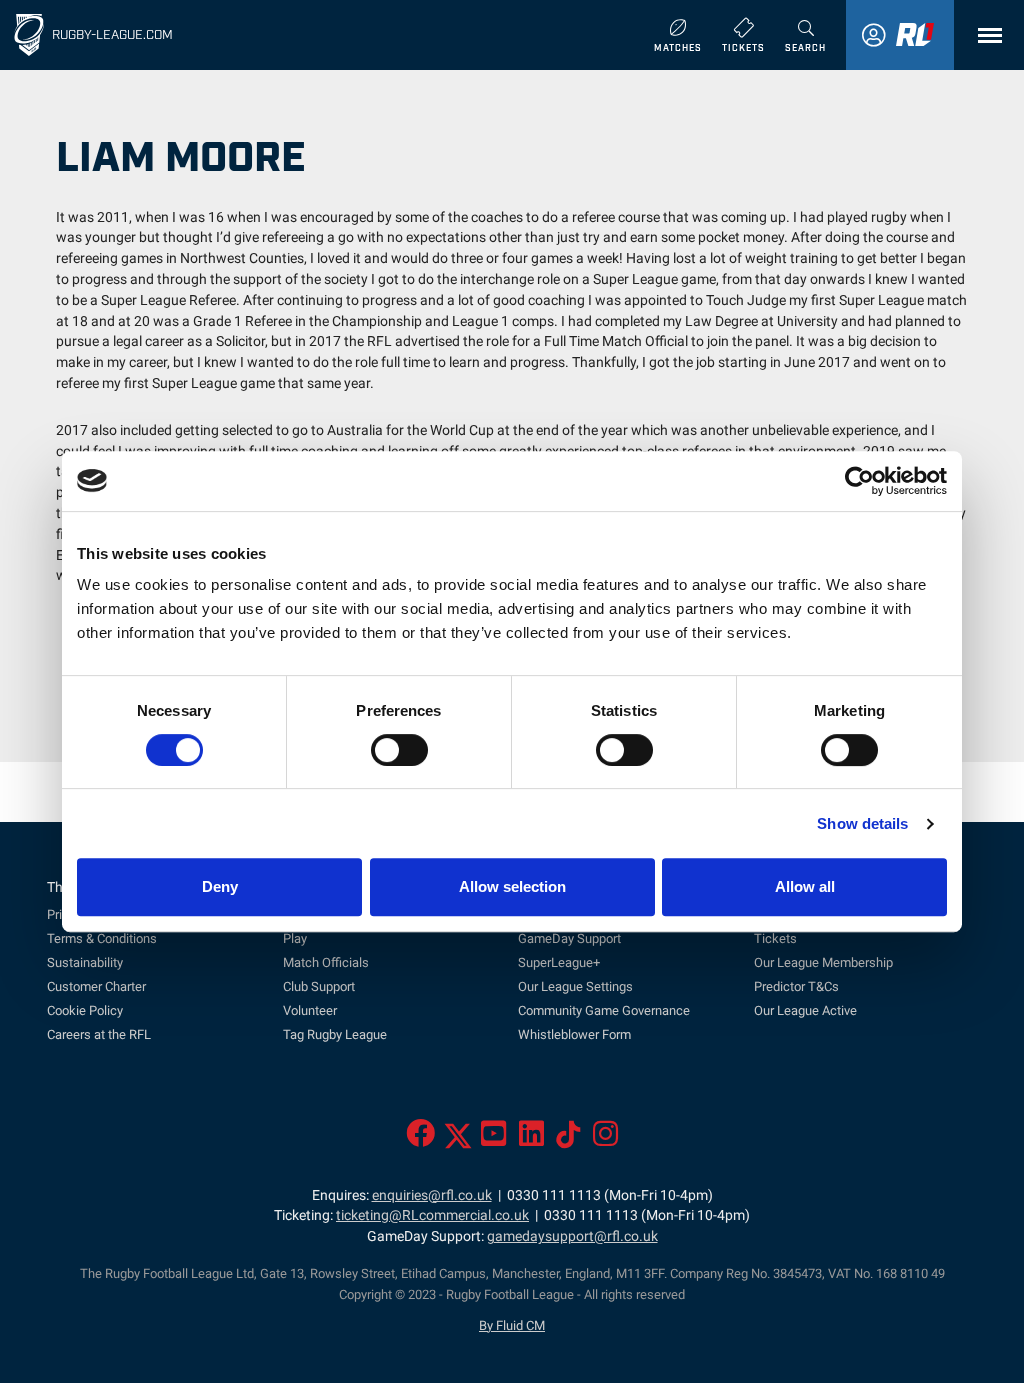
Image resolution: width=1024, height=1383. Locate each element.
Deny (220, 886)
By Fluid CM (512, 1325)
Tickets (775, 938)
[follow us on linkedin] (531, 1139)
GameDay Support (569, 938)
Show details (862, 823)
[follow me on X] (458, 1139)
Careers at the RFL (99, 1034)
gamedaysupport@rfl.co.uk (572, 1236)
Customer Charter (96, 986)
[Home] (29, 35)
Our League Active (805, 1010)
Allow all (805, 886)
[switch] (399, 750)
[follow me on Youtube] (493, 1139)
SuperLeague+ (559, 962)
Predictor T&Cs (796, 986)
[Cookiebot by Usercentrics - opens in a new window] (859, 481)
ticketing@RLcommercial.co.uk (432, 1215)
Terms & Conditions (102, 938)
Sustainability (85, 962)
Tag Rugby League (335, 1034)
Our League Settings (575, 986)
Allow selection (512, 886)
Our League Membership (823, 962)
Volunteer (310, 1010)
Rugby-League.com (112, 33)
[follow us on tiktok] (568, 1139)
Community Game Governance (604, 1010)
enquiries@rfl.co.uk (432, 1195)
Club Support (319, 986)
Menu (985, 35)
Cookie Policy (85, 1010)
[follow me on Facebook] (420, 1139)
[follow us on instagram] (605, 1139)
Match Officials (326, 962)
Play (295, 938)
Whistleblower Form (574, 1034)
